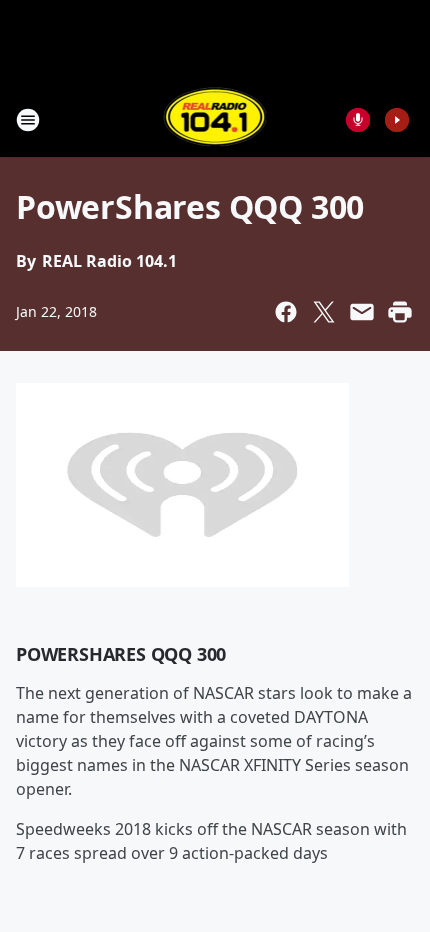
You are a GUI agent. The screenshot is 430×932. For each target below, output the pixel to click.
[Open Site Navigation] (28, 120)
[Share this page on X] (324, 312)
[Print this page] (400, 312)
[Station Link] (215, 119)
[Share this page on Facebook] (286, 312)
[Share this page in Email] (362, 312)
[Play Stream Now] (397, 120)
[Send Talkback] (358, 120)
